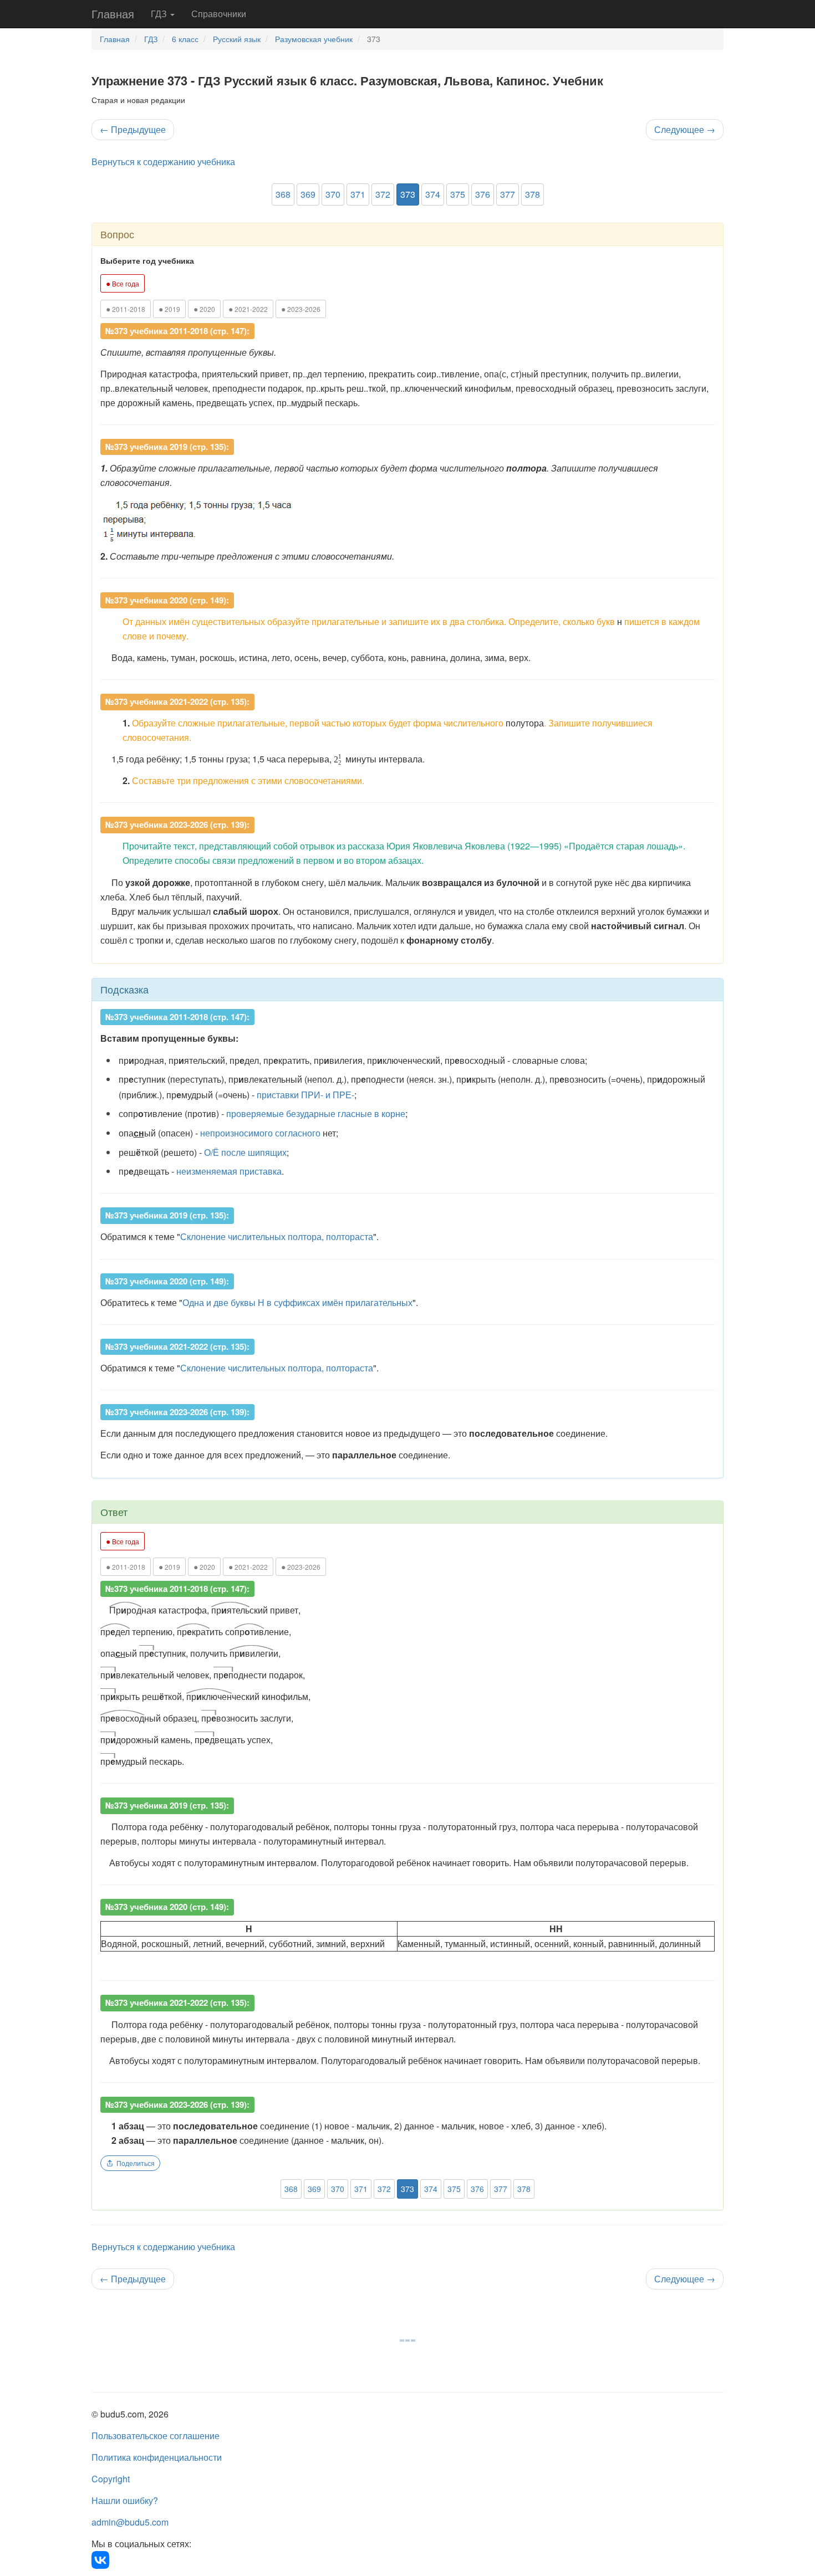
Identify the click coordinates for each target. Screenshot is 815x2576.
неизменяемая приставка (229, 1171)
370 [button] (333, 194)
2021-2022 (248, 309)
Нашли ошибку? (125, 2500)
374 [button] (433, 194)
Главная (113, 14)
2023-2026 (301, 309)
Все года (123, 283)
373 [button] (408, 194)
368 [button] (283, 194)
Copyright (111, 2479)
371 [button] (358, 194)
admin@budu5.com (130, 2522)
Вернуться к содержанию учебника (163, 162)
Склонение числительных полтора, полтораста (277, 1236)
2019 (169, 309)
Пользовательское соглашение (156, 2436)
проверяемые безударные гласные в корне (316, 1113)
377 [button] (508, 194)
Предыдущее (133, 129)
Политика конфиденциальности (157, 2457)
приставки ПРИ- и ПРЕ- (305, 1095)
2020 (204, 309)
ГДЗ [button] (160, 14)
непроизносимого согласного (260, 1133)
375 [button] (458, 194)
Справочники (219, 14)
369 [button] (308, 194)
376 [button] (483, 194)
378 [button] (533, 194)
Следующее (685, 129)
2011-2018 (126, 309)
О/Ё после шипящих (245, 1152)
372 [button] (383, 194)
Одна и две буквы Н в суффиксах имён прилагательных (297, 1302)
